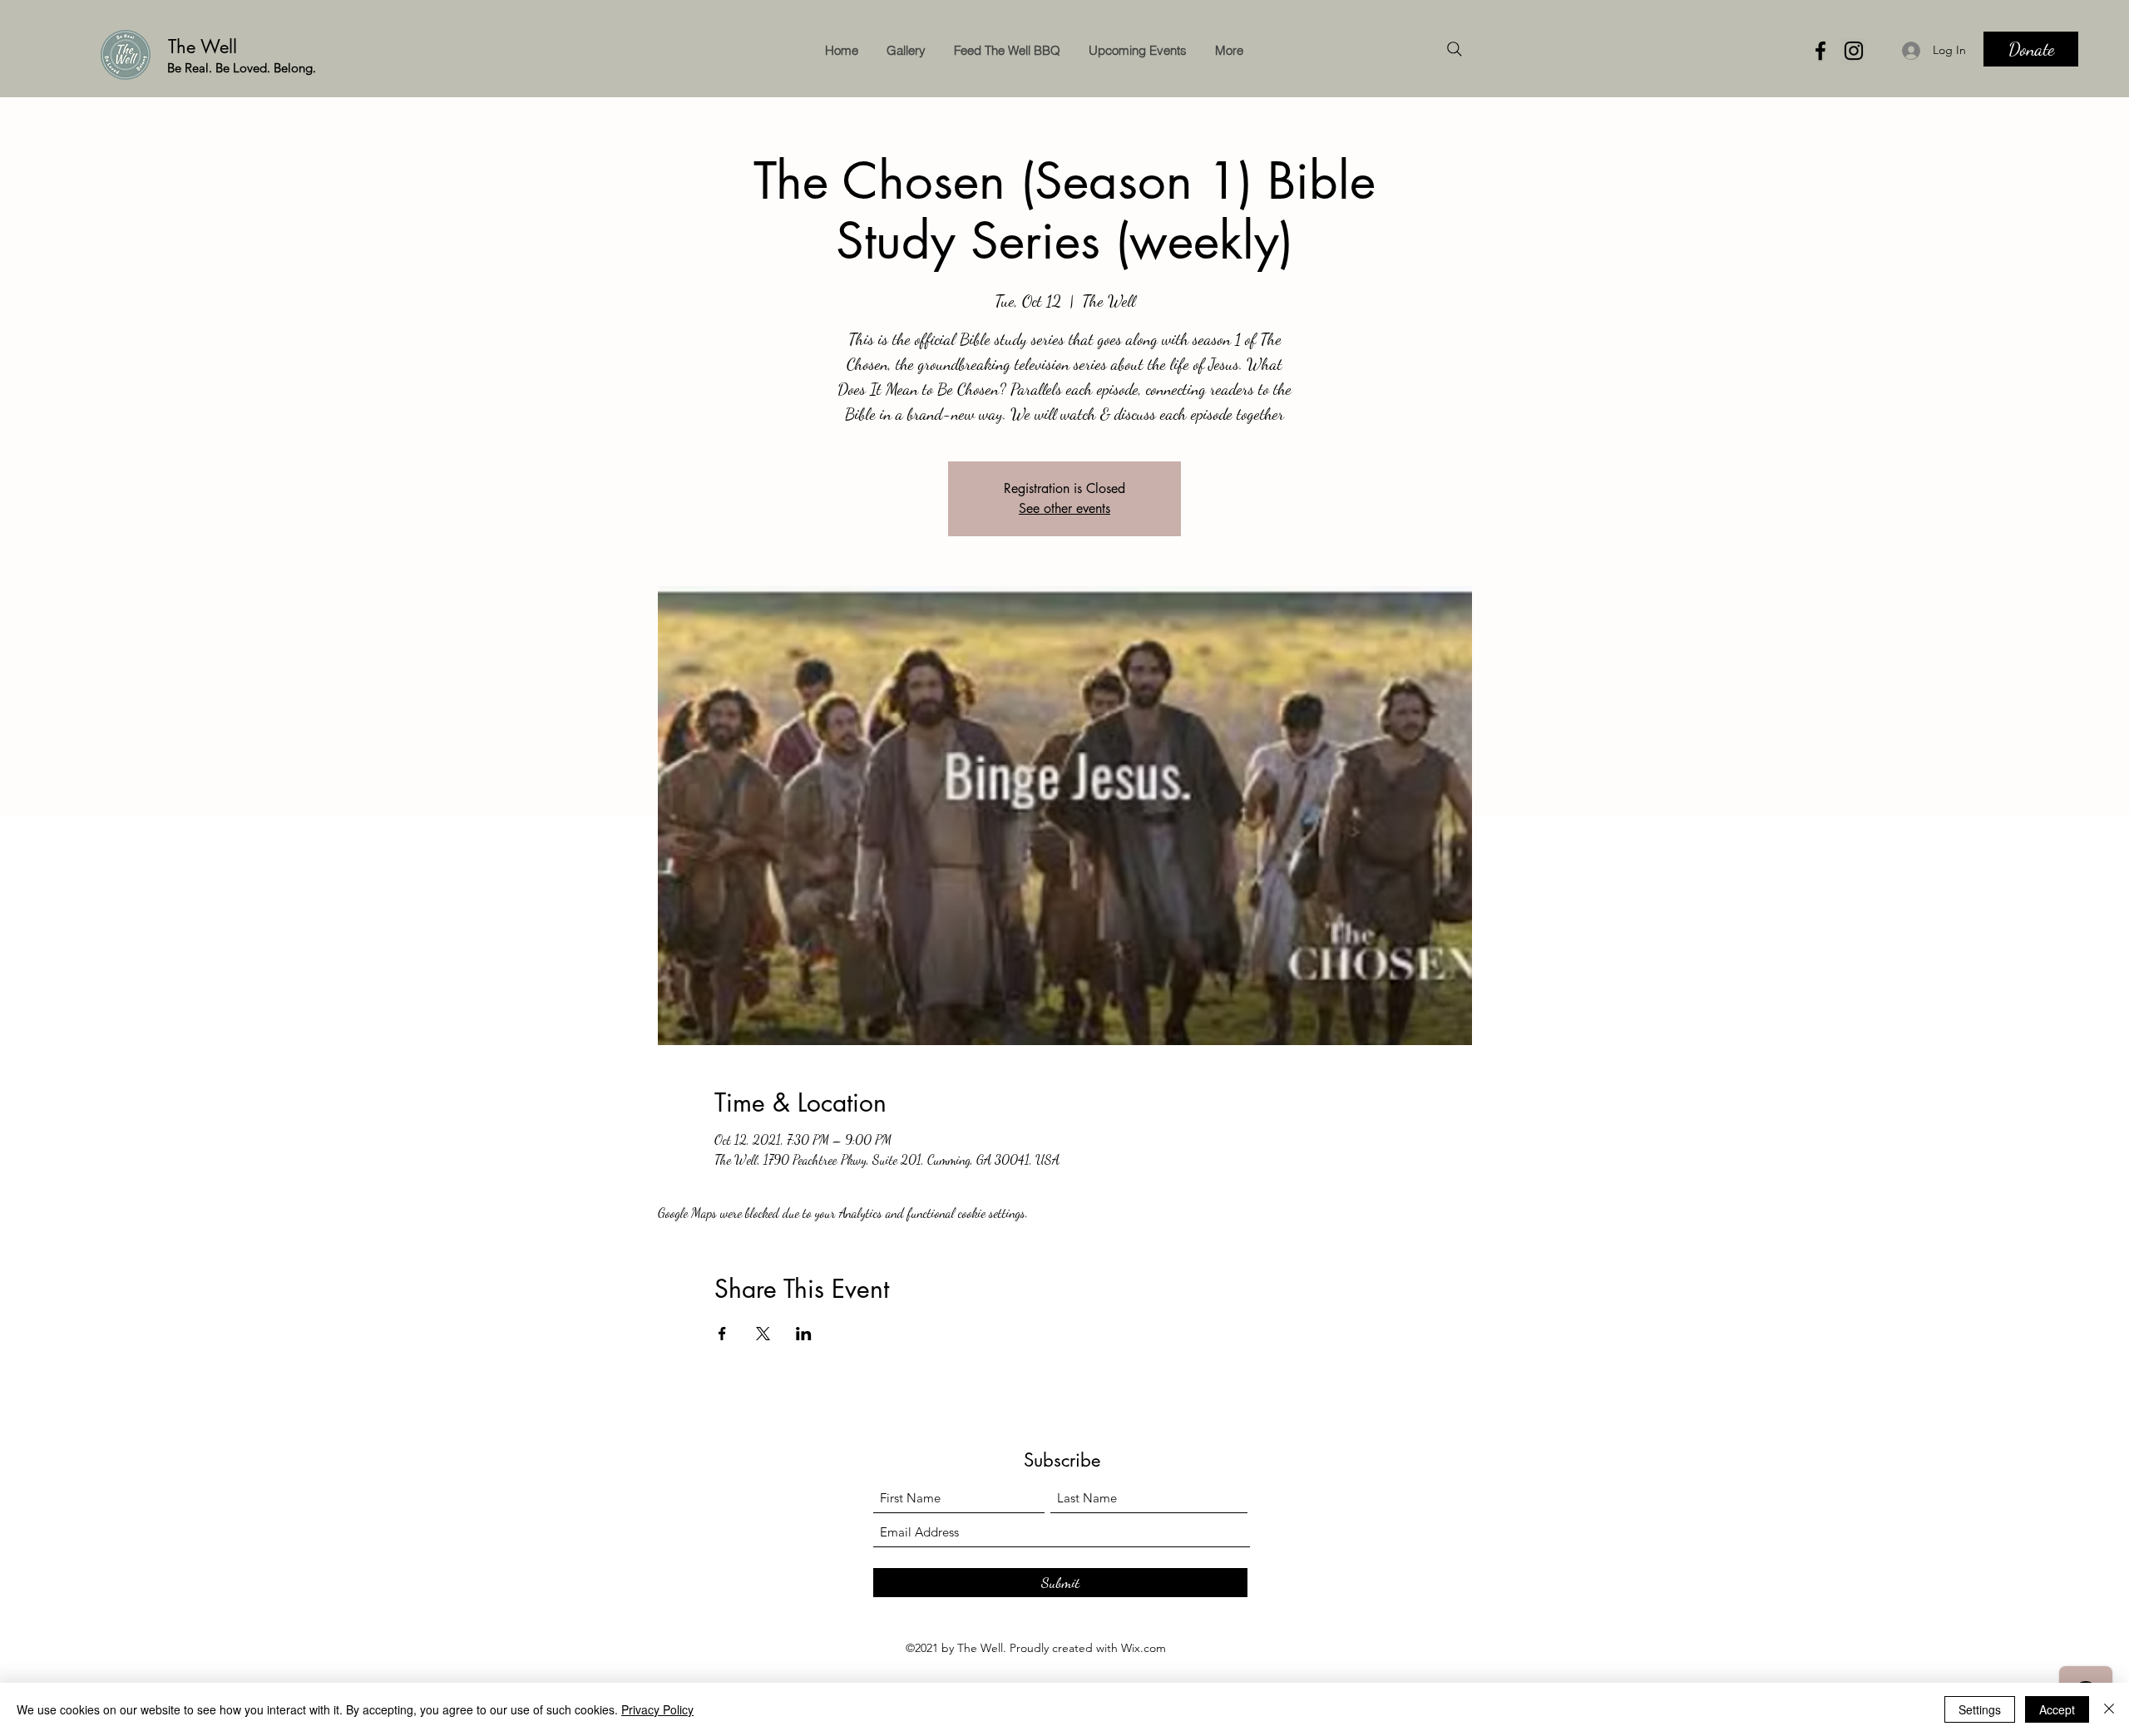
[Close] (2109, 1709)
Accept (2057, 1709)
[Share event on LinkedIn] (804, 1334)
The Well (205, 47)
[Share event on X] (763, 1334)
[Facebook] (1820, 51)
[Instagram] (1854, 51)
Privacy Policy (657, 1709)
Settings (1980, 1709)
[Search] (1455, 49)
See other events (1064, 508)
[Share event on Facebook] (722, 1334)
